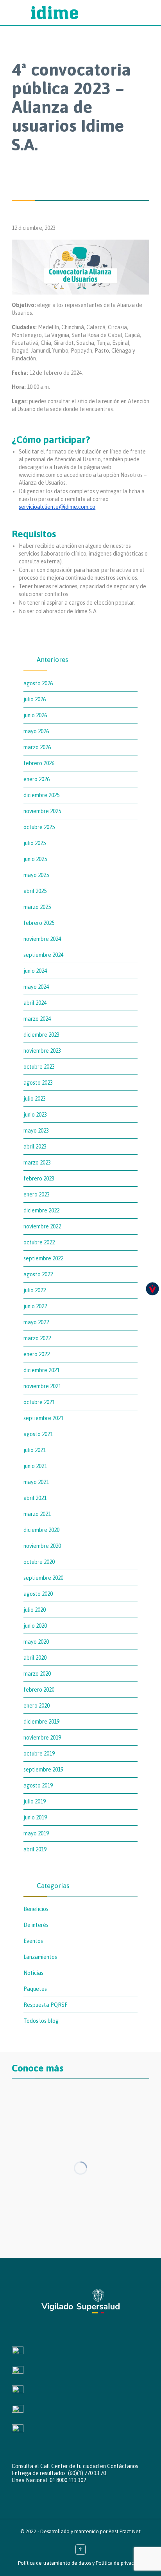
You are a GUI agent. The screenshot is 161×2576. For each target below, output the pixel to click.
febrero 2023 (39, 1179)
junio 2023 (35, 1115)
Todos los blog (41, 2021)
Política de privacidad (119, 2563)
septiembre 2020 (43, 1578)
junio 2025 (35, 859)
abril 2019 (35, 1849)
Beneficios (36, 1909)
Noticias (33, 1973)
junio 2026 (35, 715)
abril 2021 (35, 1498)
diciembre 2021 (41, 1370)
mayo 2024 (36, 987)
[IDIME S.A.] (88, 13)
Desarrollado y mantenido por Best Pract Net (90, 2531)
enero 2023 (37, 1194)
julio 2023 (35, 1099)
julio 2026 (35, 699)
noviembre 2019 (42, 1738)
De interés (36, 1925)
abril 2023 (35, 1147)
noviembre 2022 (42, 1226)
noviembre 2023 (42, 1051)
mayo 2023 (36, 1131)
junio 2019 (35, 1817)
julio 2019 (35, 1801)
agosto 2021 (38, 1434)
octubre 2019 (39, 1754)
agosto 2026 (38, 683)
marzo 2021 (37, 1514)
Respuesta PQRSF (45, 2005)
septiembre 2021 (43, 1418)
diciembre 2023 (41, 1035)
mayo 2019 (36, 1833)
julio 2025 (35, 843)
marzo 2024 (37, 1019)
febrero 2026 (39, 763)
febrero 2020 (39, 1690)
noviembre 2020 (42, 1546)
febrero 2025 (39, 923)
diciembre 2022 (41, 1210)
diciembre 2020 (41, 1530)
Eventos (33, 1941)
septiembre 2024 (43, 955)
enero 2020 (37, 1706)
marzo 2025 (37, 907)
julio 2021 (35, 1450)
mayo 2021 (36, 1482)
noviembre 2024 (42, 939)
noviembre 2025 (42, 811)
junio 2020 (35, 1626)
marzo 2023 (37, 1163)
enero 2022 (37, 1354)
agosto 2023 (38, 1083)
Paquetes (35, 1989)
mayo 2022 (36, 1322)
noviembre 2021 (42, 1386)
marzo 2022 (37, 1338)
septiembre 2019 (43, 1770)
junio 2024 (35, 971)
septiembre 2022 (43, 1258)
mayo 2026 (36, 731)
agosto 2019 (38, 1786)
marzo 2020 (37, 1674)
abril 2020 (35, 1658)
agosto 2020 (38, 1594)
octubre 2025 (39, 827)
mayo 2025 (36, 875)
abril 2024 (35, 1003)
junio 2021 (35, 1466)
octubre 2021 (39, 1402)
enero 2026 (37, 779)
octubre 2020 (39, 1562)
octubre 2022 (39, 1242)
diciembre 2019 (41, 1722)
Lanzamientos (40, 1957)
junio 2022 (35, 1306)
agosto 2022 (38, 1274)
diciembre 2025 (41, 795)
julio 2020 (35, 1610)
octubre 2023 (39, 1067)
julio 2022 (35, 1290)
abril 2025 (35, 891)
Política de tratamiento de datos (55, 2563)
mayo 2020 (36, 1642)
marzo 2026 (37, 747)
